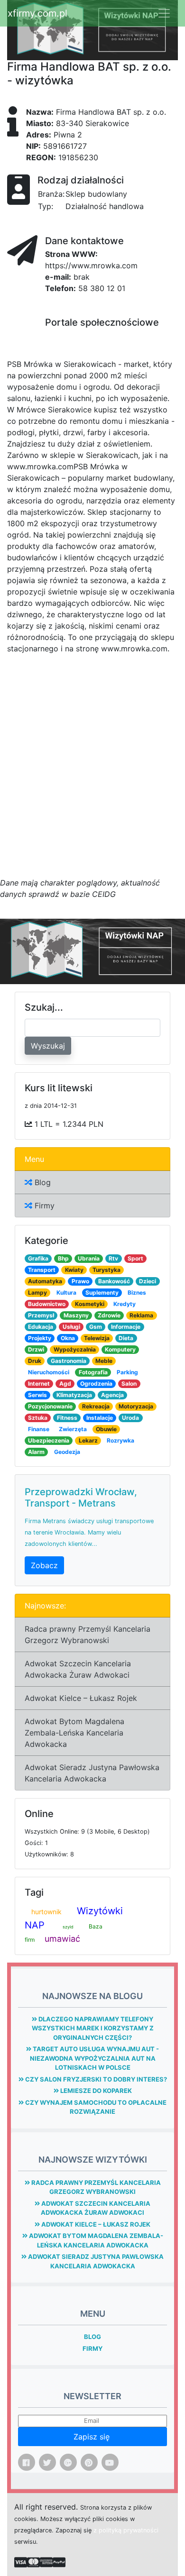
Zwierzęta (73, 1429)
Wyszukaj (48, 1046)
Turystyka (106, 1270)
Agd (65, 1384)
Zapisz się (93, 2437)
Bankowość (114, 1281)
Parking (127, 1372)
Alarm (36, 1452)
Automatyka (45, 1281)
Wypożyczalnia (75, 1349)
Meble (104, 1361)
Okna (68, 1338)
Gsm (96, 1327)
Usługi (71, 1327)
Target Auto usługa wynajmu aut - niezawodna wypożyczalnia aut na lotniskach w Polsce (95, 2058)
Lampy (37, 1293)
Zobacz (44, 1565)
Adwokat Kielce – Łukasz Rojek (81, 1698)
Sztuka (38, 1418)
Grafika (38, 1258)
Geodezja (67, 1452)
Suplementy (102, 1293)
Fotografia (93, 1372)
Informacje (126, 1327)
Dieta (126, 1338)
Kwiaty (74, 1270)
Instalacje (100, 1418)
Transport (42, 1270)
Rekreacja (96, 1406)
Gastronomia (69, 1361)
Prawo (80, 1281)
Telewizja (97, 1338)
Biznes (137, 1293)
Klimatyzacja (74, 1395)
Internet (39, 1384)
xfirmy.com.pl (37, 13)
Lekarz (88, 1440)
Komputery (120, 1349)
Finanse (39, 1429)
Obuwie (106, 1429)
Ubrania (89, 1258)
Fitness (67, 1418)
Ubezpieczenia (49, 1440)
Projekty (40, 1338)
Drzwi (36, 1349)
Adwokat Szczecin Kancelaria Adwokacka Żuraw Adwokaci (78, 1669)
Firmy (43, 1206)
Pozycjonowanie (50, 1406)
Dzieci (148, 1281)
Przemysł (41, 1315)
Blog (42, 1182)
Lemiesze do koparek (95, 2091)
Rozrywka (120, 1440)
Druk (35, 1361)
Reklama (141, 1315)
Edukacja (41, 1327)
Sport (135, 1258)
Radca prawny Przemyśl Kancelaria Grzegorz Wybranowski (88, 1635)
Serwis (37, 1395)
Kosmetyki (90, 1304)
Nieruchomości (49, 1372)
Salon (129, 1384)
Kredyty (125, 1304)
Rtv (113, 1258)
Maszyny (76, 1315)
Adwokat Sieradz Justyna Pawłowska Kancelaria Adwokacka (92, 1773)
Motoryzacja (136, 1406)
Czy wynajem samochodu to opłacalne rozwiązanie (95, 2107)
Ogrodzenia (96, 1384)
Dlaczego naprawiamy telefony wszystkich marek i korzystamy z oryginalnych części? (93, 2028)
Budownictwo (47, 1304)
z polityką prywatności (126, 2530)
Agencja (112, 1395)
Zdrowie (109, 1315)
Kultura (66, 1293)
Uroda (130, 1418)
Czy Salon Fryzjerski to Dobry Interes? (95, 2079)
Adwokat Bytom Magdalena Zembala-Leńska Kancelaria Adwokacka (74, 1733)
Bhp (63, 1258)
